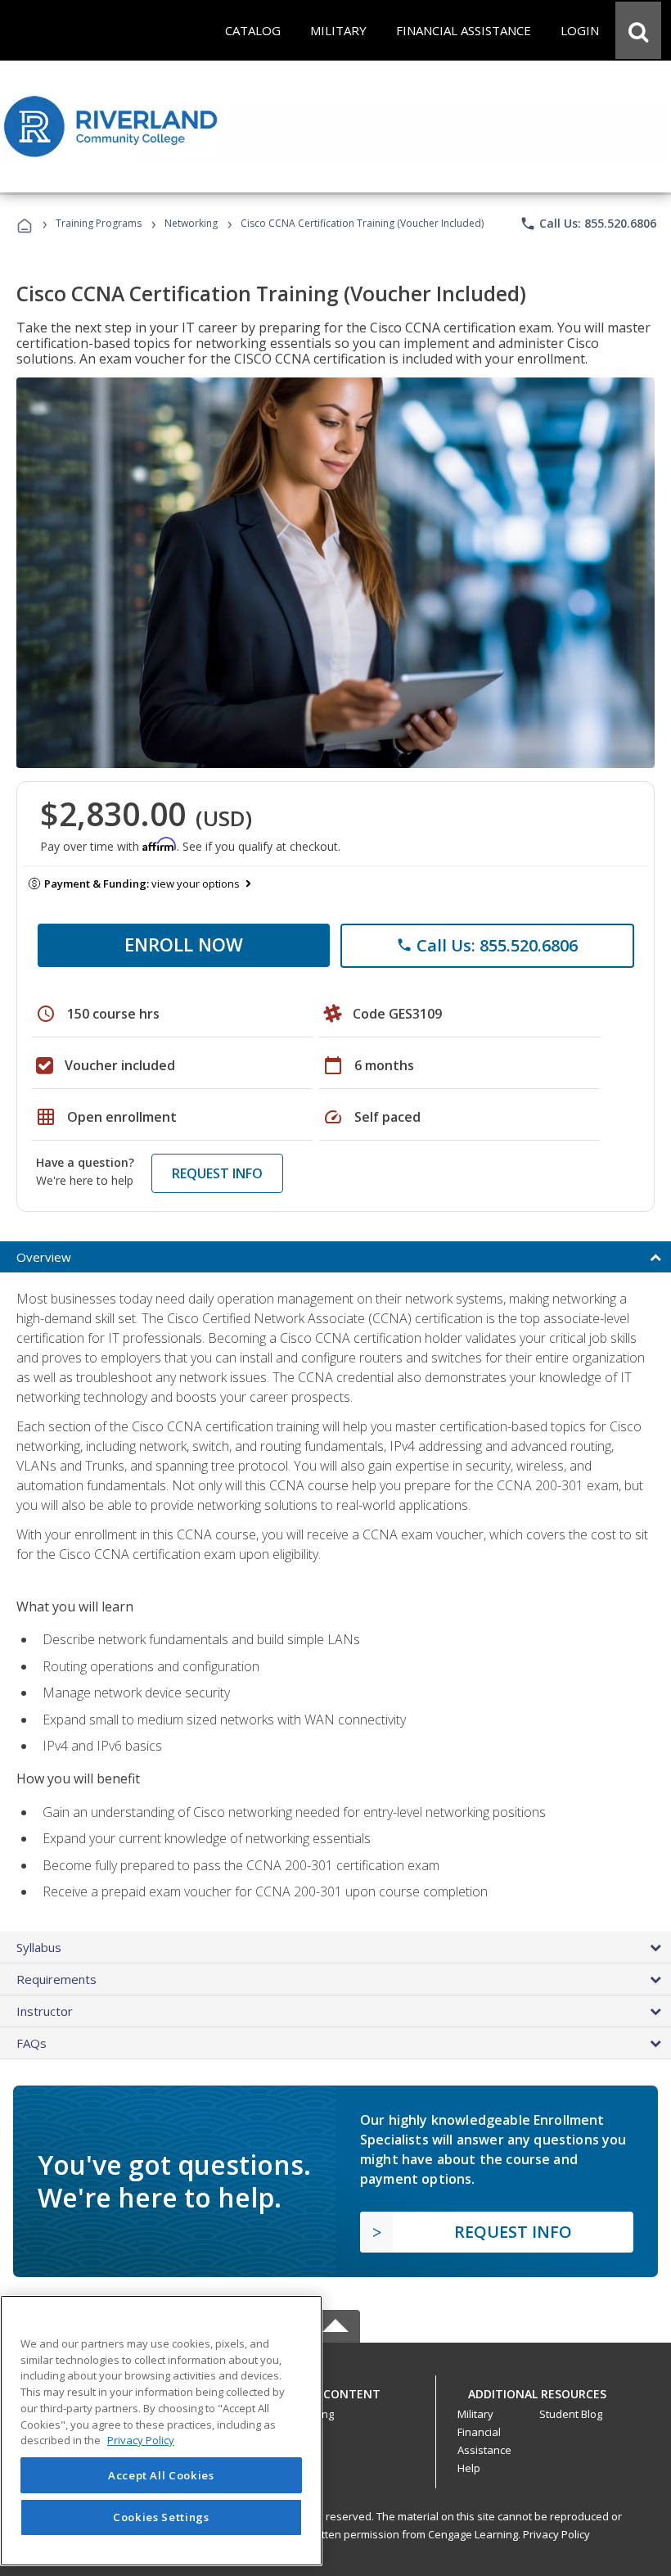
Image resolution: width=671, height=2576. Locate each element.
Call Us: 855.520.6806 (588, 224)
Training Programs (99, 223)
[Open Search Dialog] (638, 30)
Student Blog (571, 2414)
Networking (191, 223)
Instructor (45, 2011)
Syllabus (39, 1947)
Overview (44, 1257)
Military (475, 2414)
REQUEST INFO (217, 1173)
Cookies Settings (161, 2517)
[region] (161, 2431)
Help (469, 2468)
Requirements (56, 1979)
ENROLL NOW (184, 944)
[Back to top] (335, 2390)
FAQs (32, 2043)
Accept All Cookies (161, 2475)
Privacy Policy (556, 2534)
